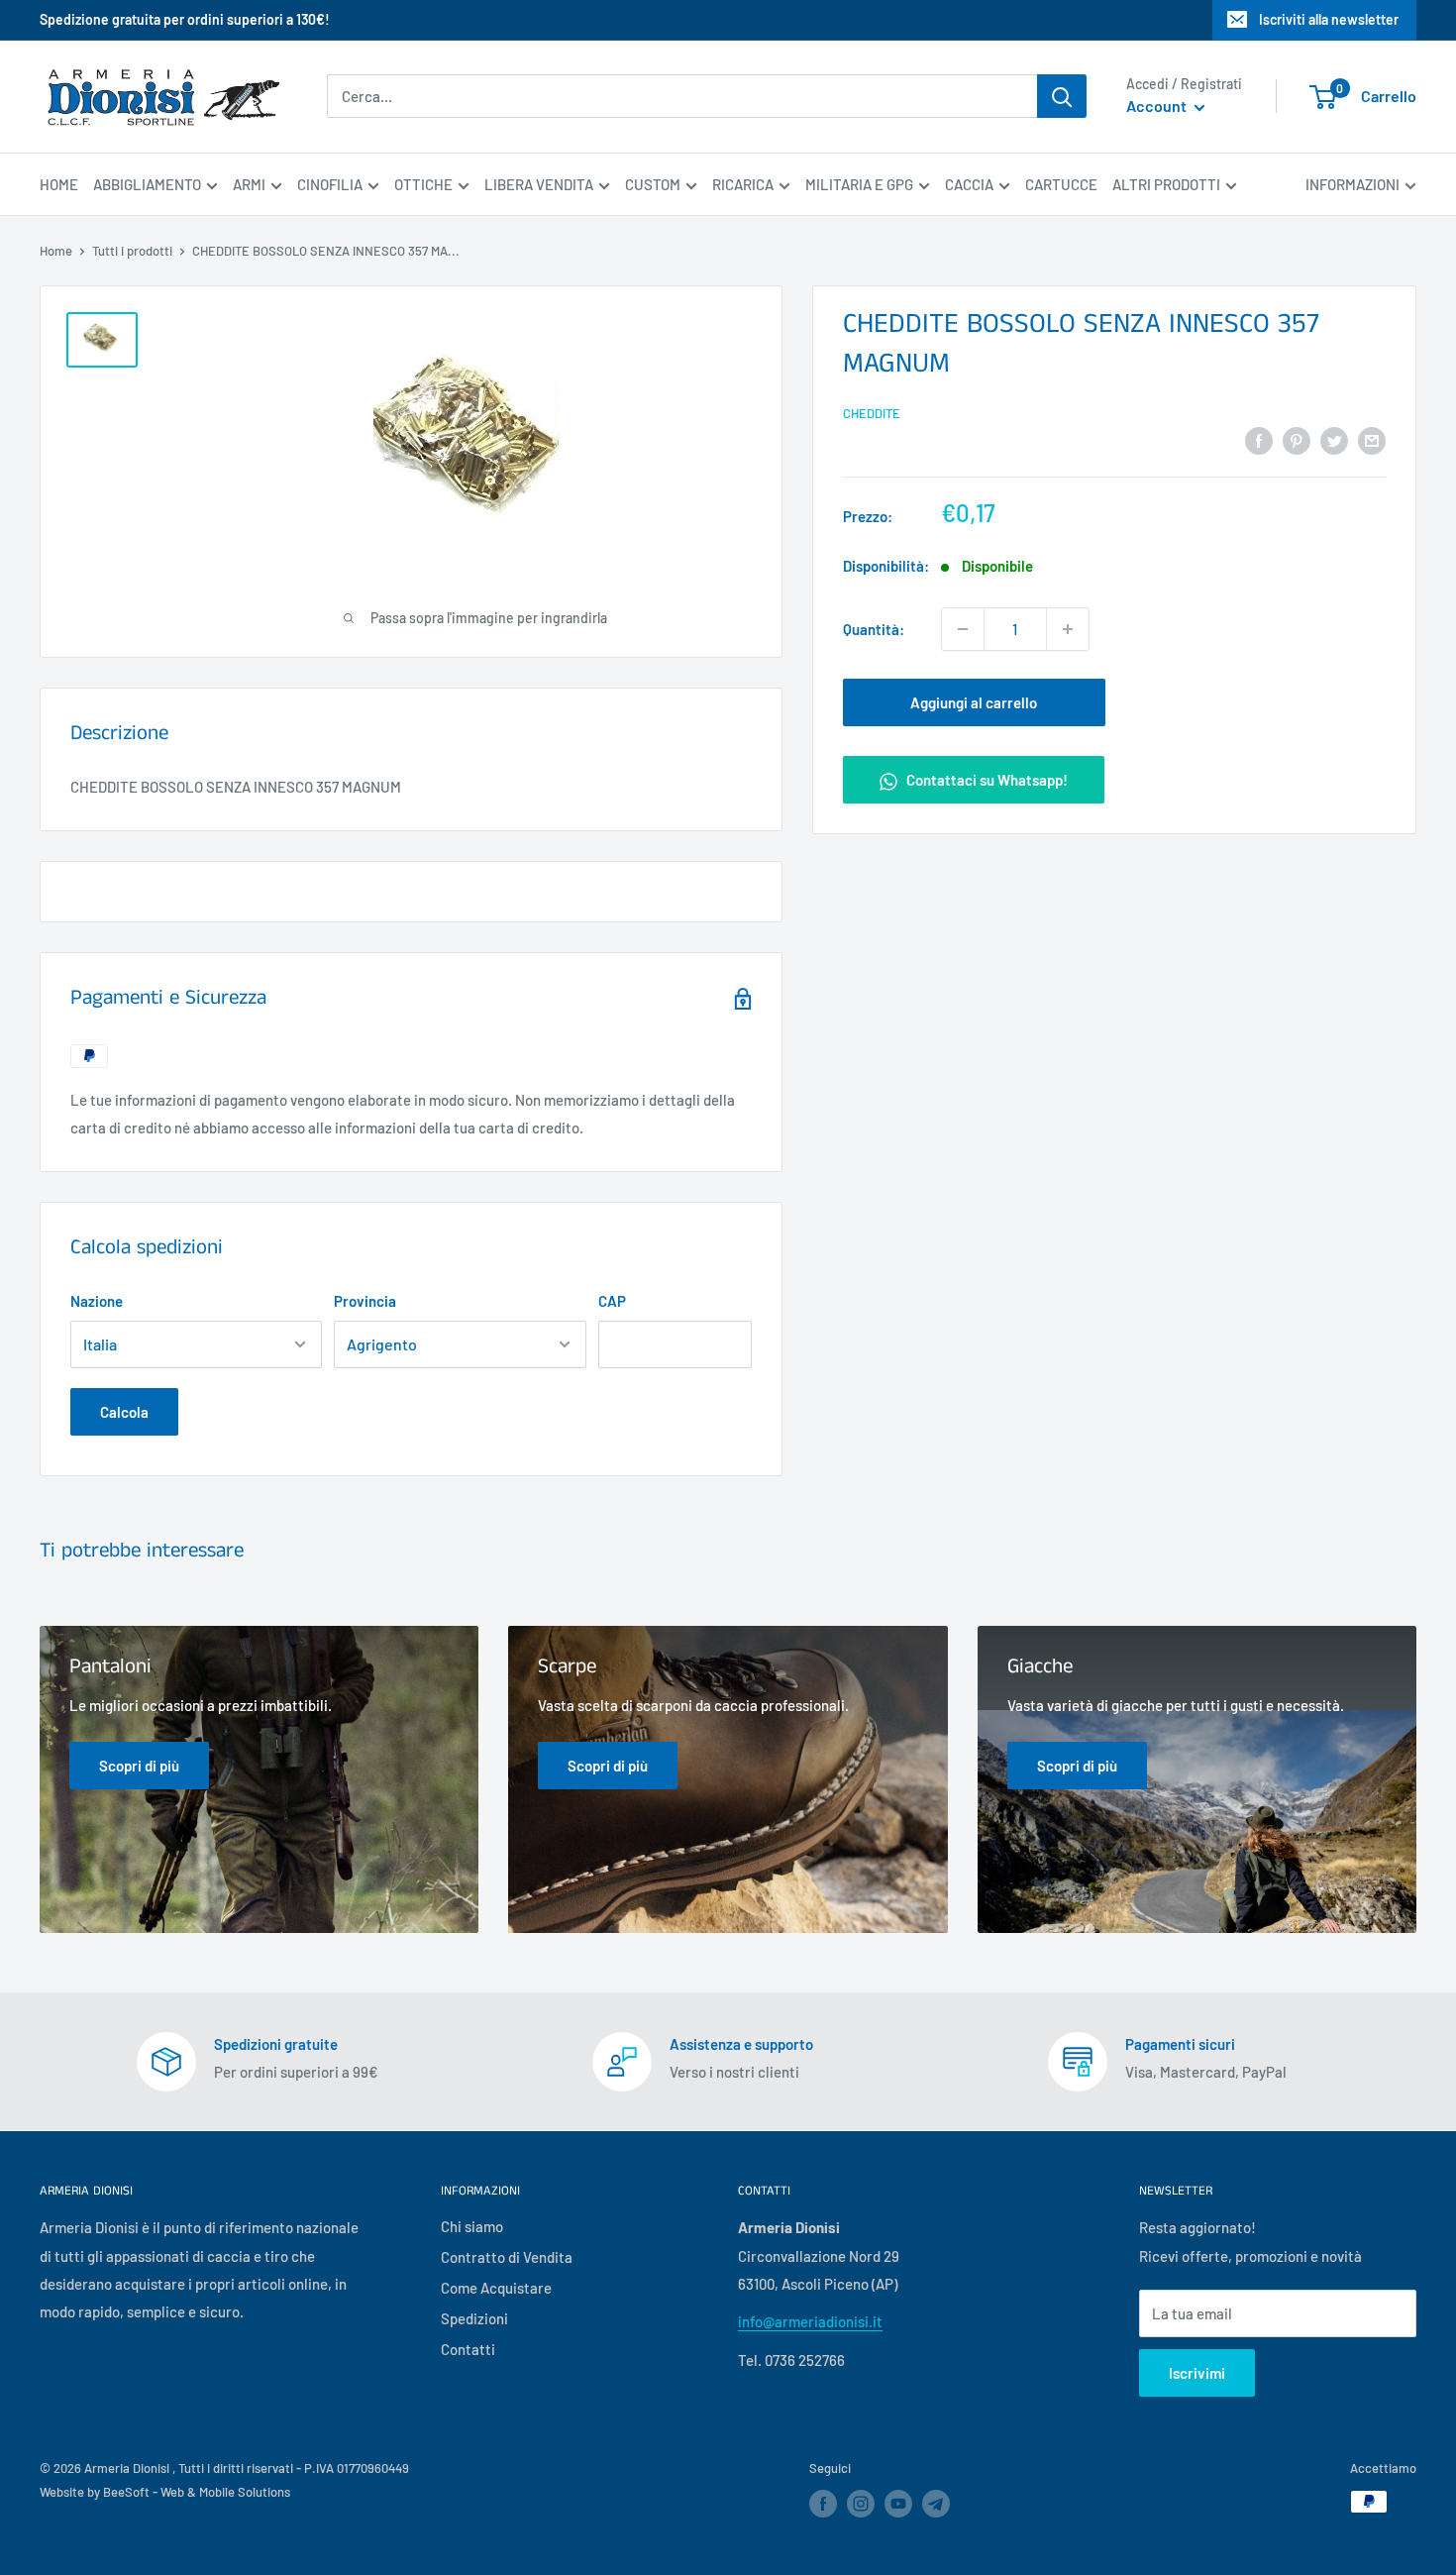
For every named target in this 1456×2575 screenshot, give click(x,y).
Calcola (124, 1412)
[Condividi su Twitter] (1334, 439)
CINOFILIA (330, 184)
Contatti (468, 2349)
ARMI (249, 184)
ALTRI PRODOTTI (1166, 184)
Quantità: (874, 629)
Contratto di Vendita (507, 2257)
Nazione (97, 1301)
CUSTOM (653, 184)
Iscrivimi (1197, 2373)
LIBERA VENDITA (539, 184)
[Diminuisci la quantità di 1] (963, 629)
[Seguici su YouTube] (898, 2504)
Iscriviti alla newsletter (1329, 19)
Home (56, 251)
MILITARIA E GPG (859, 184)
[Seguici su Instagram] (861, 2504)
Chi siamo (472, 2226)
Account (1158, 107)
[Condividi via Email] (1372, 439)
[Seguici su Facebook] (823, 2504)
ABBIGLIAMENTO (147, 184)
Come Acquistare (496, 2288)
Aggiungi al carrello (974, 702)
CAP (612, 1301)
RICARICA (743, 184)
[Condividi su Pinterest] (1297, 439)
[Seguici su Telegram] (936, 2507)
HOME (59, 184)
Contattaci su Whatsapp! (986, 780)
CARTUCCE (1061, 184)
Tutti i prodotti (132, 251)
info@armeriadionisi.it (810, 2321)
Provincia (365, 1301)
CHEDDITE (872, 413)
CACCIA (969, 184)
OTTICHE (423, 184)
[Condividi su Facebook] (1259, 439)
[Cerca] (1062, 96)
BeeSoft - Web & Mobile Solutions (197, 2492)
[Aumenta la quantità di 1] (1068, 629)
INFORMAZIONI (1352, 184)
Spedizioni (474, 2318)
